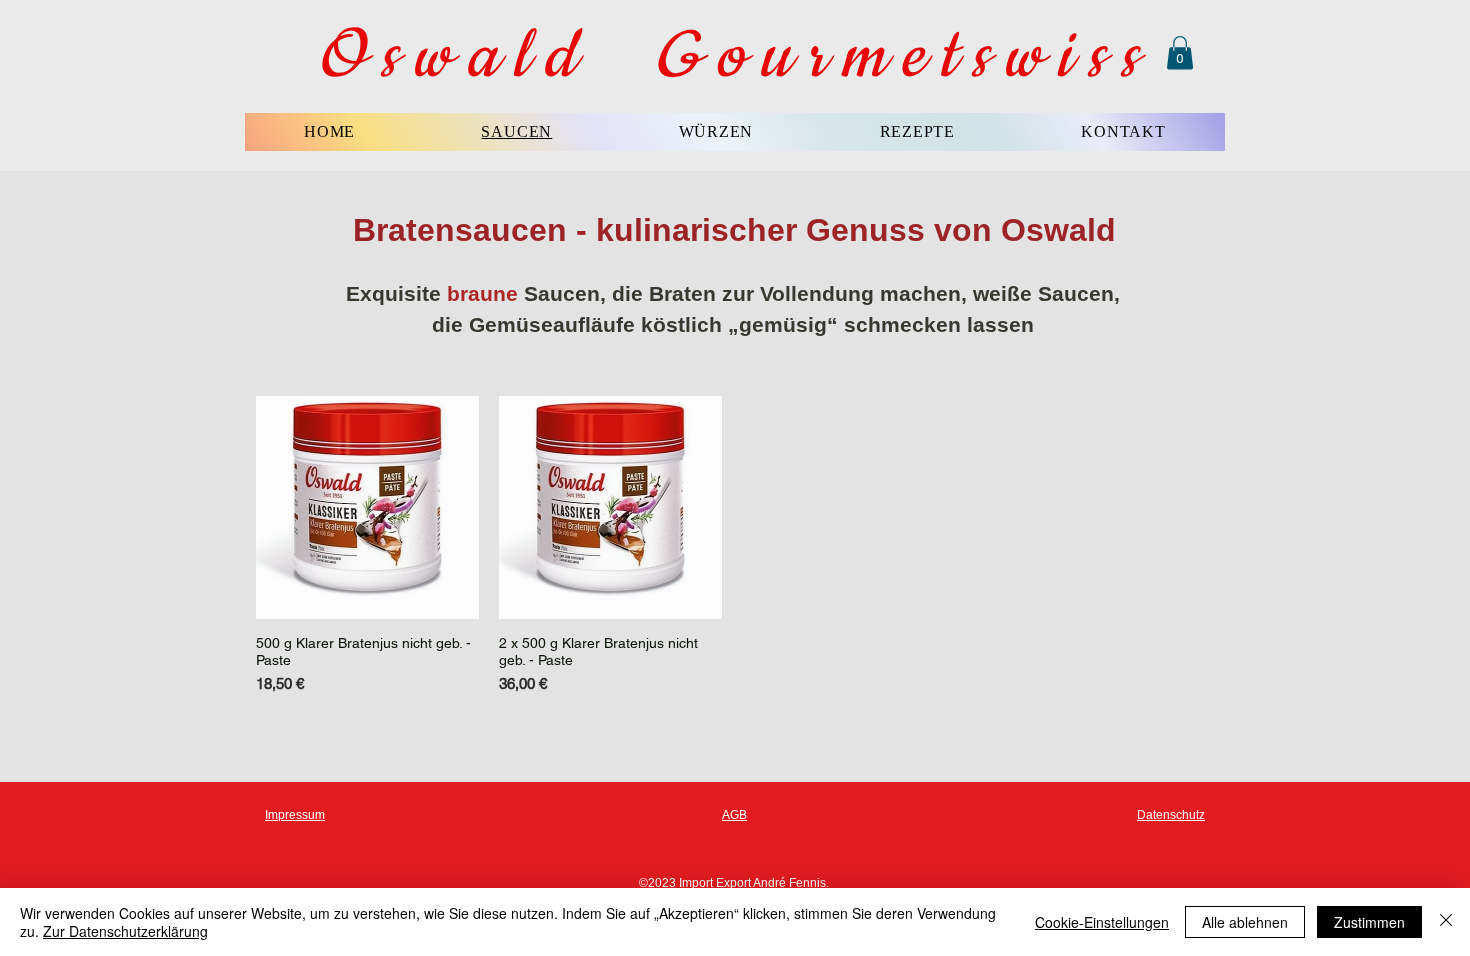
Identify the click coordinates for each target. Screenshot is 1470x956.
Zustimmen (1369, 922)
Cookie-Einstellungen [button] (1102, 922)
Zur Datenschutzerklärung (125, 931)
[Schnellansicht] (367, 507)
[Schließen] (1446, 922)
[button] (1180, 52)
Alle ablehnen (1245, 922)
